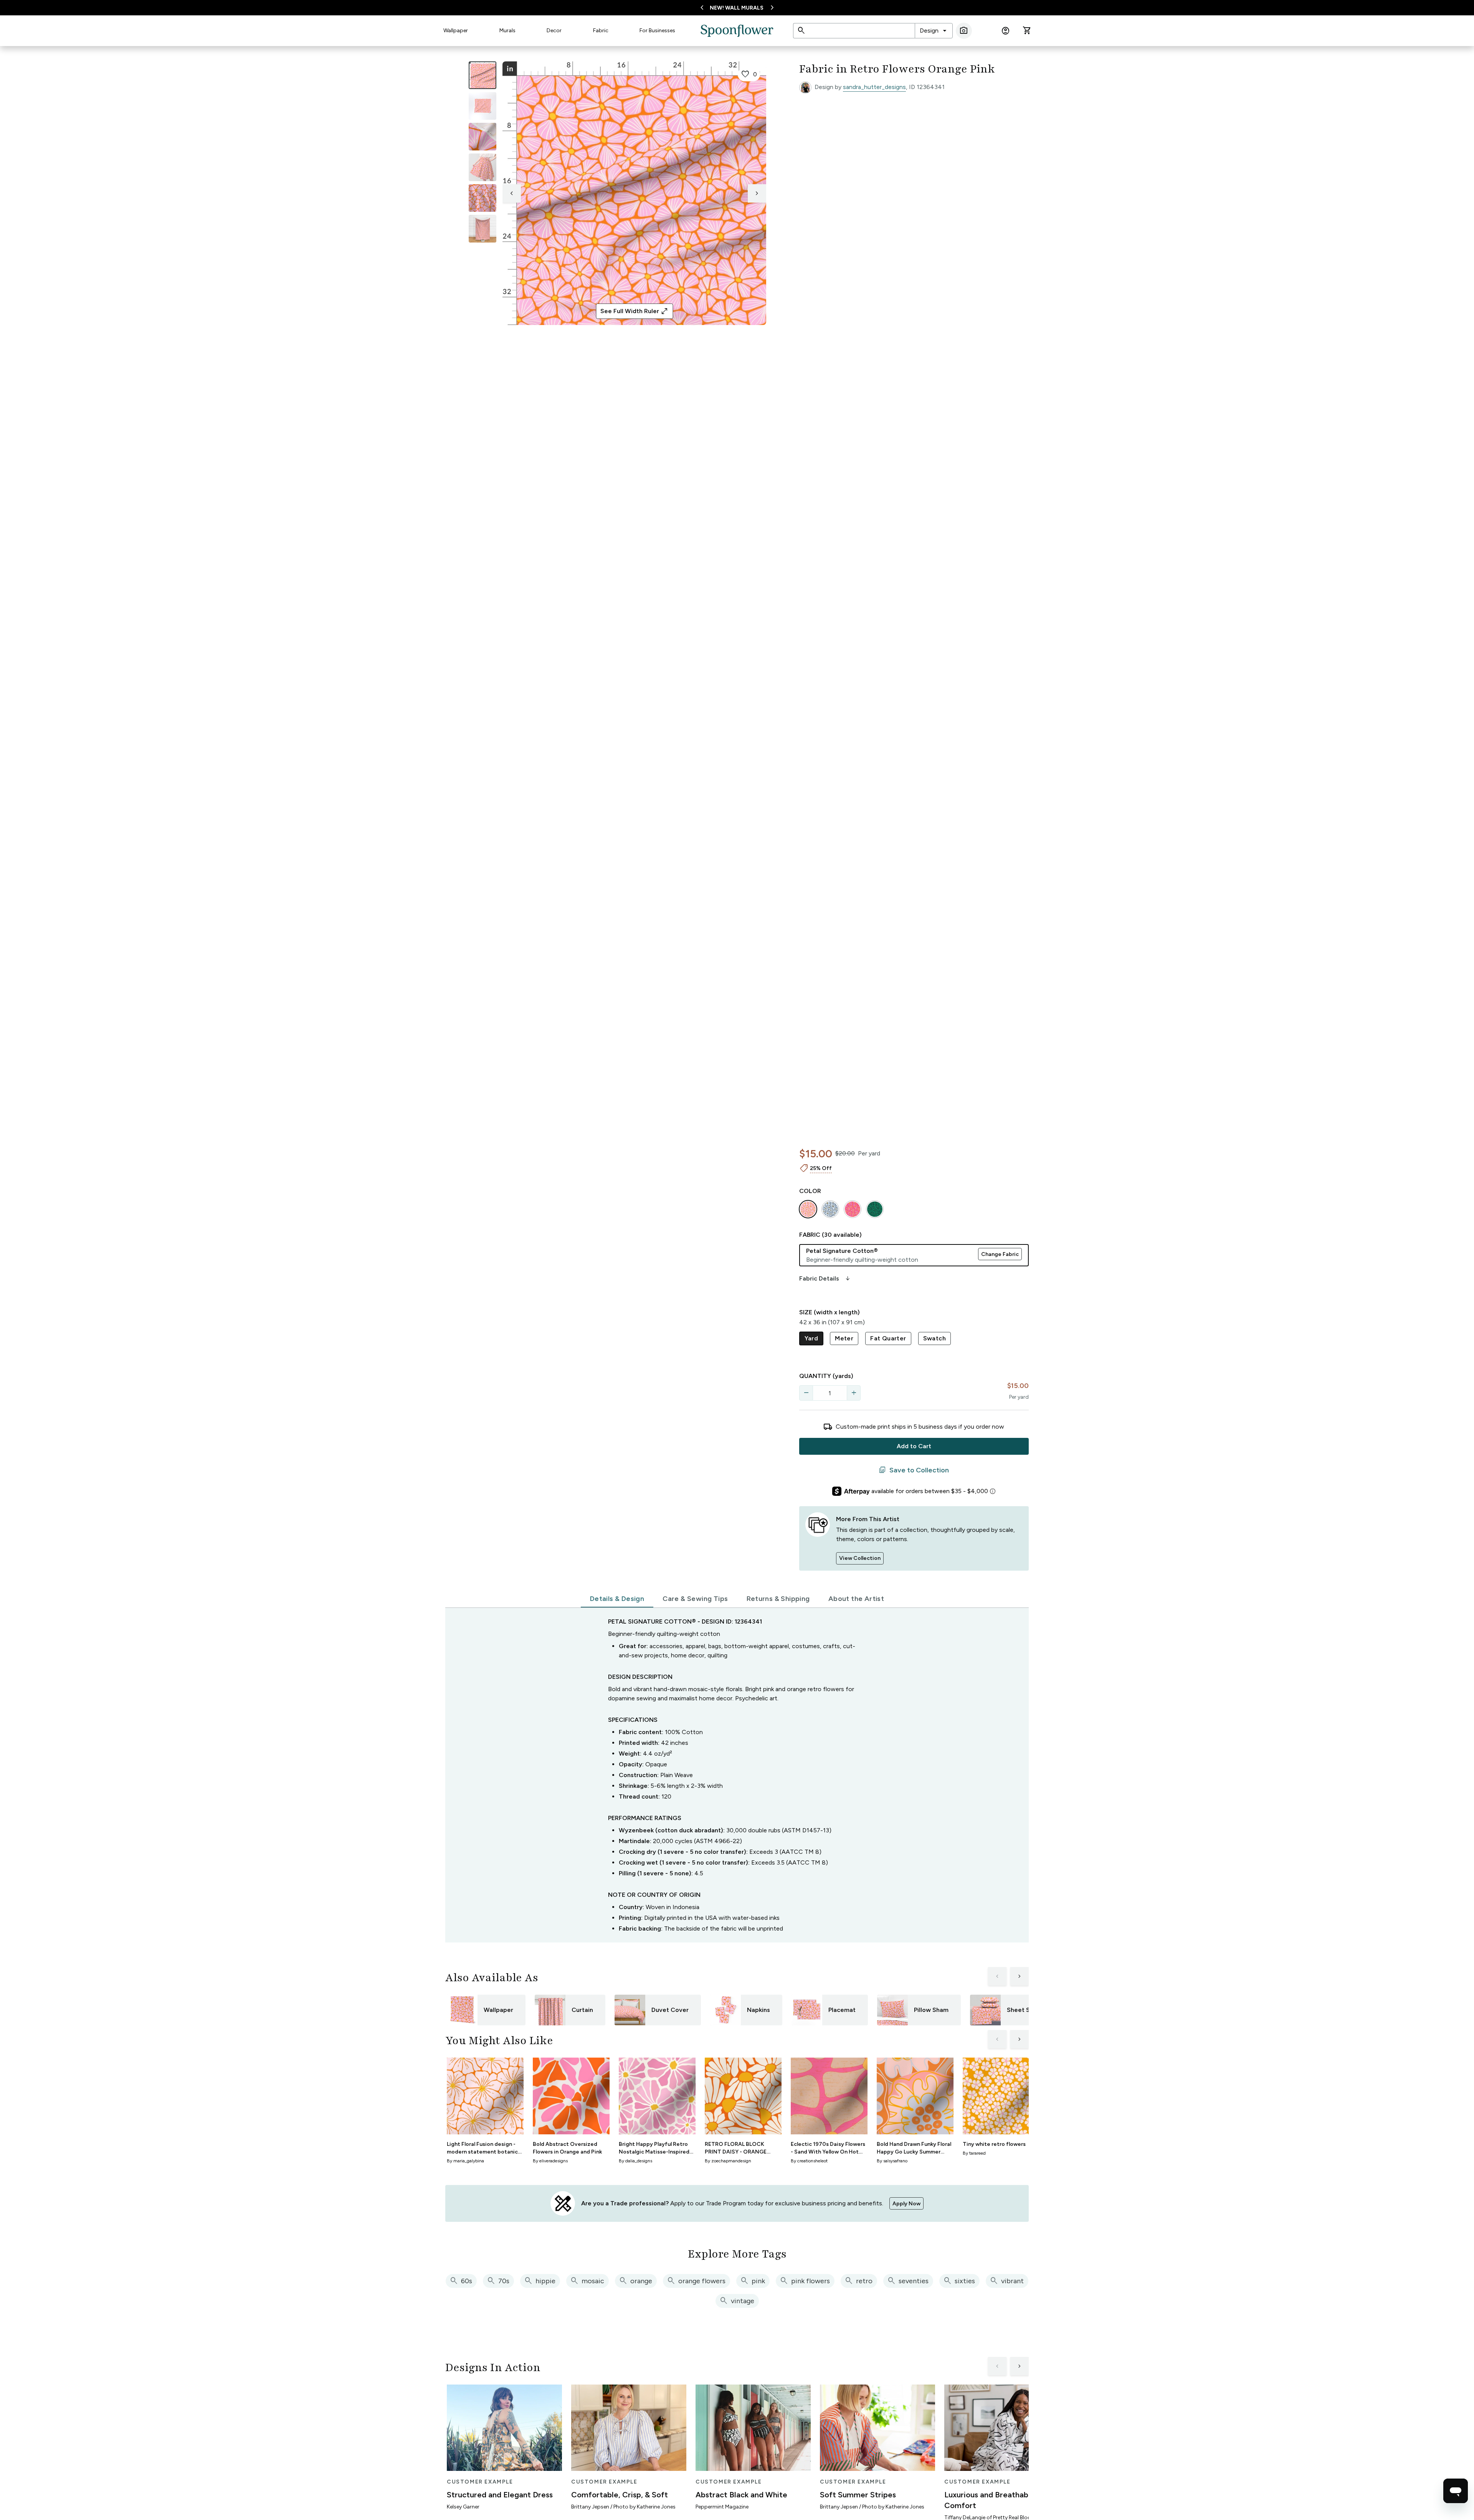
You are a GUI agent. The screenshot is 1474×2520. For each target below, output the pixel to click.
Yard (811, 1338)
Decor (554, 31)
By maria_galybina (465, 2161)
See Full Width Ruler (634, 311)
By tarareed (974, 2153)
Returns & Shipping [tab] (778, 1599)
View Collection (860, 1558)
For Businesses (657, 31)
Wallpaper (456, 31)
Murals (507, 31)
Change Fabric (1000, 1254)
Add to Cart (914, 1446)
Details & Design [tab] (617, 1599)
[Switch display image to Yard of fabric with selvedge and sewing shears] (483, 106)
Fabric (601, 31)
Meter (844, 1338)
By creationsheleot (809, 2161)
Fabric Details (825, 1279)
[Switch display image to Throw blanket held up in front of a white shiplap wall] (483, 229)
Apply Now (906, 2204)
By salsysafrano (892, 2161)
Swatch (934, 1338)
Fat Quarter (888, 1338)
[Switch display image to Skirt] (483, 167)
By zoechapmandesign (728, 2161)
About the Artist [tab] (856, 1599)
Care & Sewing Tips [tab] (695, 1599)
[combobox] (934, 31)
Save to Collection (914, 1470)
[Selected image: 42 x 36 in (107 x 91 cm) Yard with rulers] (483, 75)
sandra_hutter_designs (874, 87)
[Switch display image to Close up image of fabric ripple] (483, 198)
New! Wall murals (737, 8)
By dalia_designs (635, 2161)
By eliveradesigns (550, 2161)
